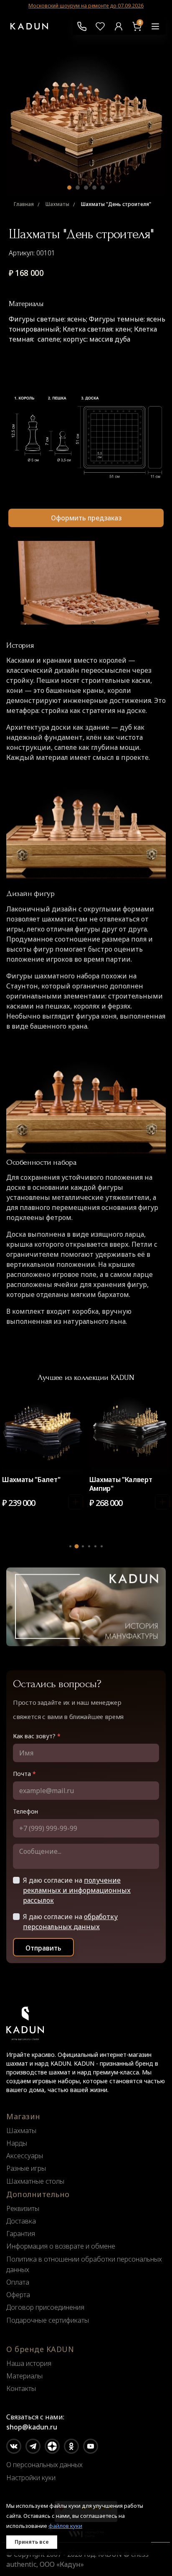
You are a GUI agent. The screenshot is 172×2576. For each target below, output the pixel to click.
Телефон (25, 1811)
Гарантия (21, 2234)
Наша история (29, 2363)
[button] (69, 188)
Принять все (32, 2542)
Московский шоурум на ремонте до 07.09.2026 (86, 6)
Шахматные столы (35, 2181)
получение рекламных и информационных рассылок (77, 1890)
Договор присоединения (45, 2307)
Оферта (18, 2295)
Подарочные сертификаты (48, 2320)
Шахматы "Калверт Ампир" (121, 1484)
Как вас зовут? (37, 1736)
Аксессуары (25, 2156)
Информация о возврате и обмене (61, 2246)
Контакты (21, 2388)
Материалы (24, 2376)
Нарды (17, 2143)
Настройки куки (31, 2478)
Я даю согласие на (77, 1890)
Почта (24, 1774)
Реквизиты (23, 2208)
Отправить (43, 1948)
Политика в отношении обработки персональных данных (84, 2264)
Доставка (21, 2221)
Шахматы (21, 2131)
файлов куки (65, 2526)
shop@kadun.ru (32, 2427)
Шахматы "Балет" (31, 1480)
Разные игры (26, 2168)
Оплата (18, 2282)
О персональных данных (44, 2465)
